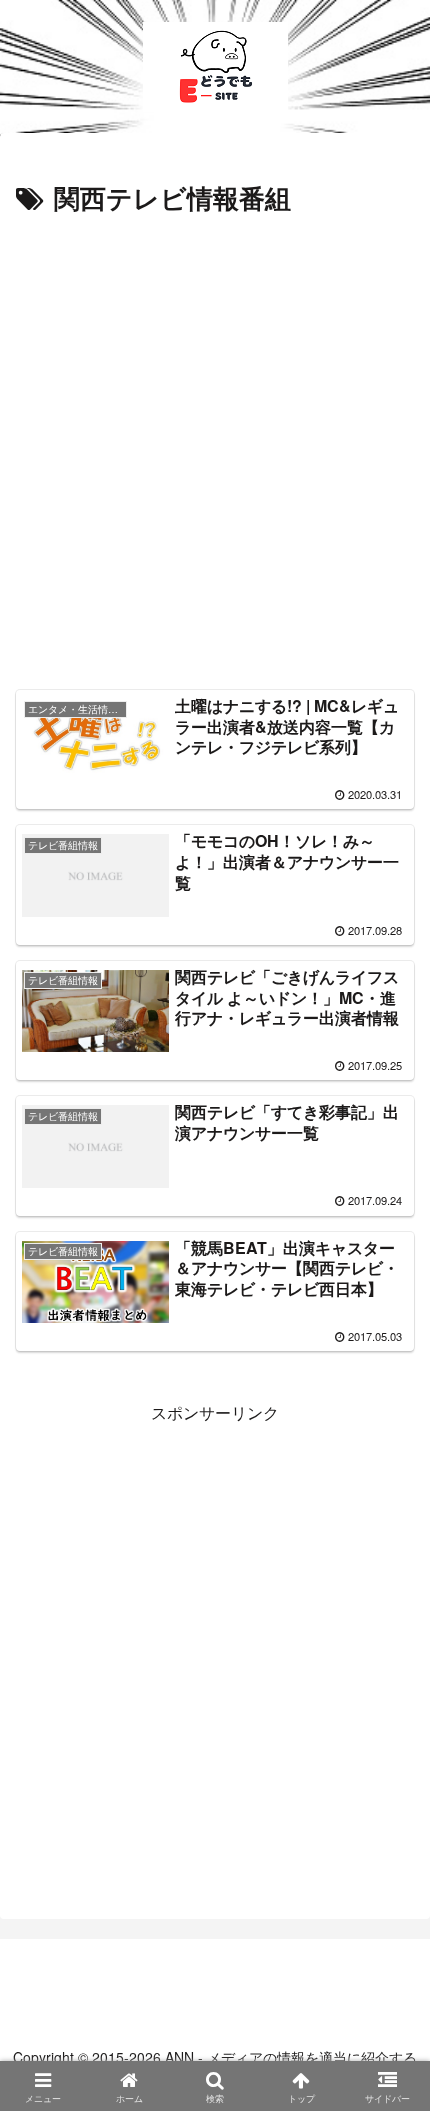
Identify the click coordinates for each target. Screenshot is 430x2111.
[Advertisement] (215, 446)
